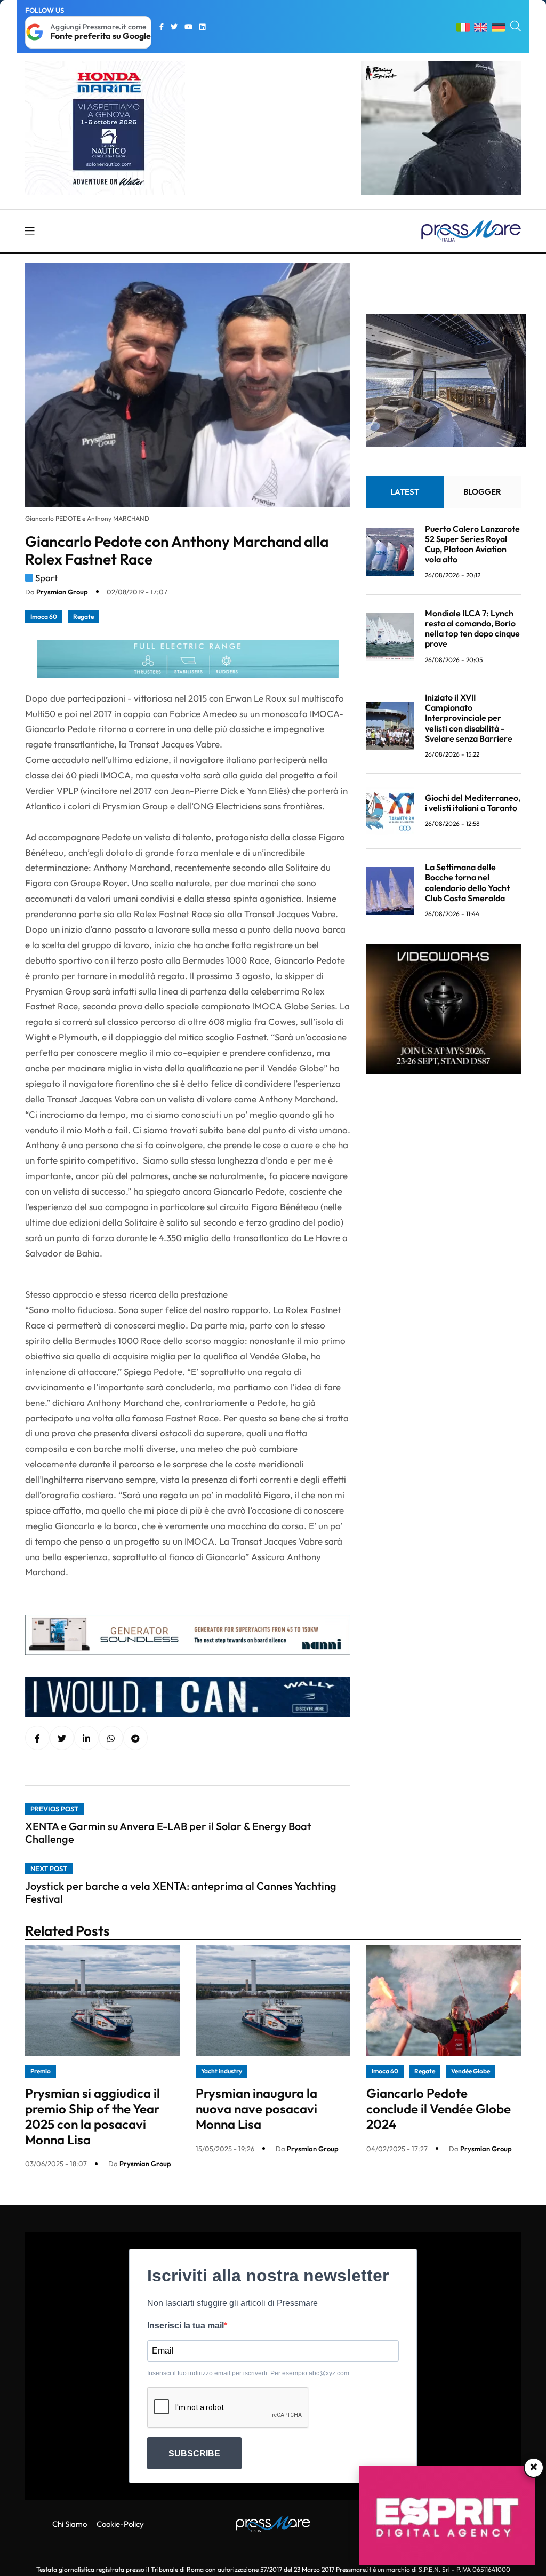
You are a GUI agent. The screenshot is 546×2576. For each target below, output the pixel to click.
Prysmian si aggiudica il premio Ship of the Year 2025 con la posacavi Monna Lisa (93, 2116)
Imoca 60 (44, 617)
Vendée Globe (471, 2071)
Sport (46, 578)
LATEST (405, 492)
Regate (83, 617)
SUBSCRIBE (194, 2454)
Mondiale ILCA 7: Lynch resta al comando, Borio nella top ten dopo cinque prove (472, 629)
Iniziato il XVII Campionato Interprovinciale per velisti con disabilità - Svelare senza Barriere (469, 718)
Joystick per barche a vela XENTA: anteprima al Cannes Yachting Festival (181, 1892)
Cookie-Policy (120, 2524)
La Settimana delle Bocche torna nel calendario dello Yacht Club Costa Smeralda (467, 882)
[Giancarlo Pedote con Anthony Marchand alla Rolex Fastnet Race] (86, 1738)
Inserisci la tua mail (186, 2325)
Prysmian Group (62, 592)
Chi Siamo (70, 2524)
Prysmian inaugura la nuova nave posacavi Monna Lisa (256, 2109)
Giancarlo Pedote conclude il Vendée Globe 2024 (439, 2109)
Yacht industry (222, 2071)
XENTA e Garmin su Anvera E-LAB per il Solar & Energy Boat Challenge (168, 1832)
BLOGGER (482, 492)
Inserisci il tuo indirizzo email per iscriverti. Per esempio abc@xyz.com (248, 2373)
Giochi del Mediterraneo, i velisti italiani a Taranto (473, 803)
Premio (41, 2071)
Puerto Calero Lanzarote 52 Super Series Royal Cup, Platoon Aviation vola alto (472, 544)
